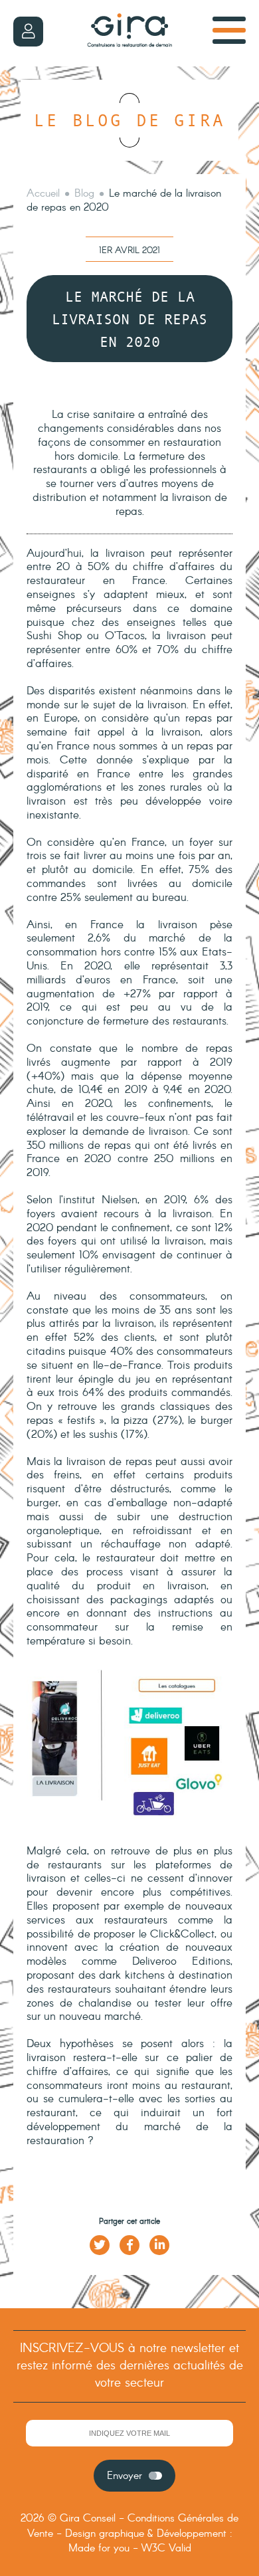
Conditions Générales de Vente (133, 2526)
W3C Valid (166, 2548)
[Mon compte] (28, 32)
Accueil (43, 194)
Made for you (99, 2548)
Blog (84, 194)
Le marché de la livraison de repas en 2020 (124, 201)
